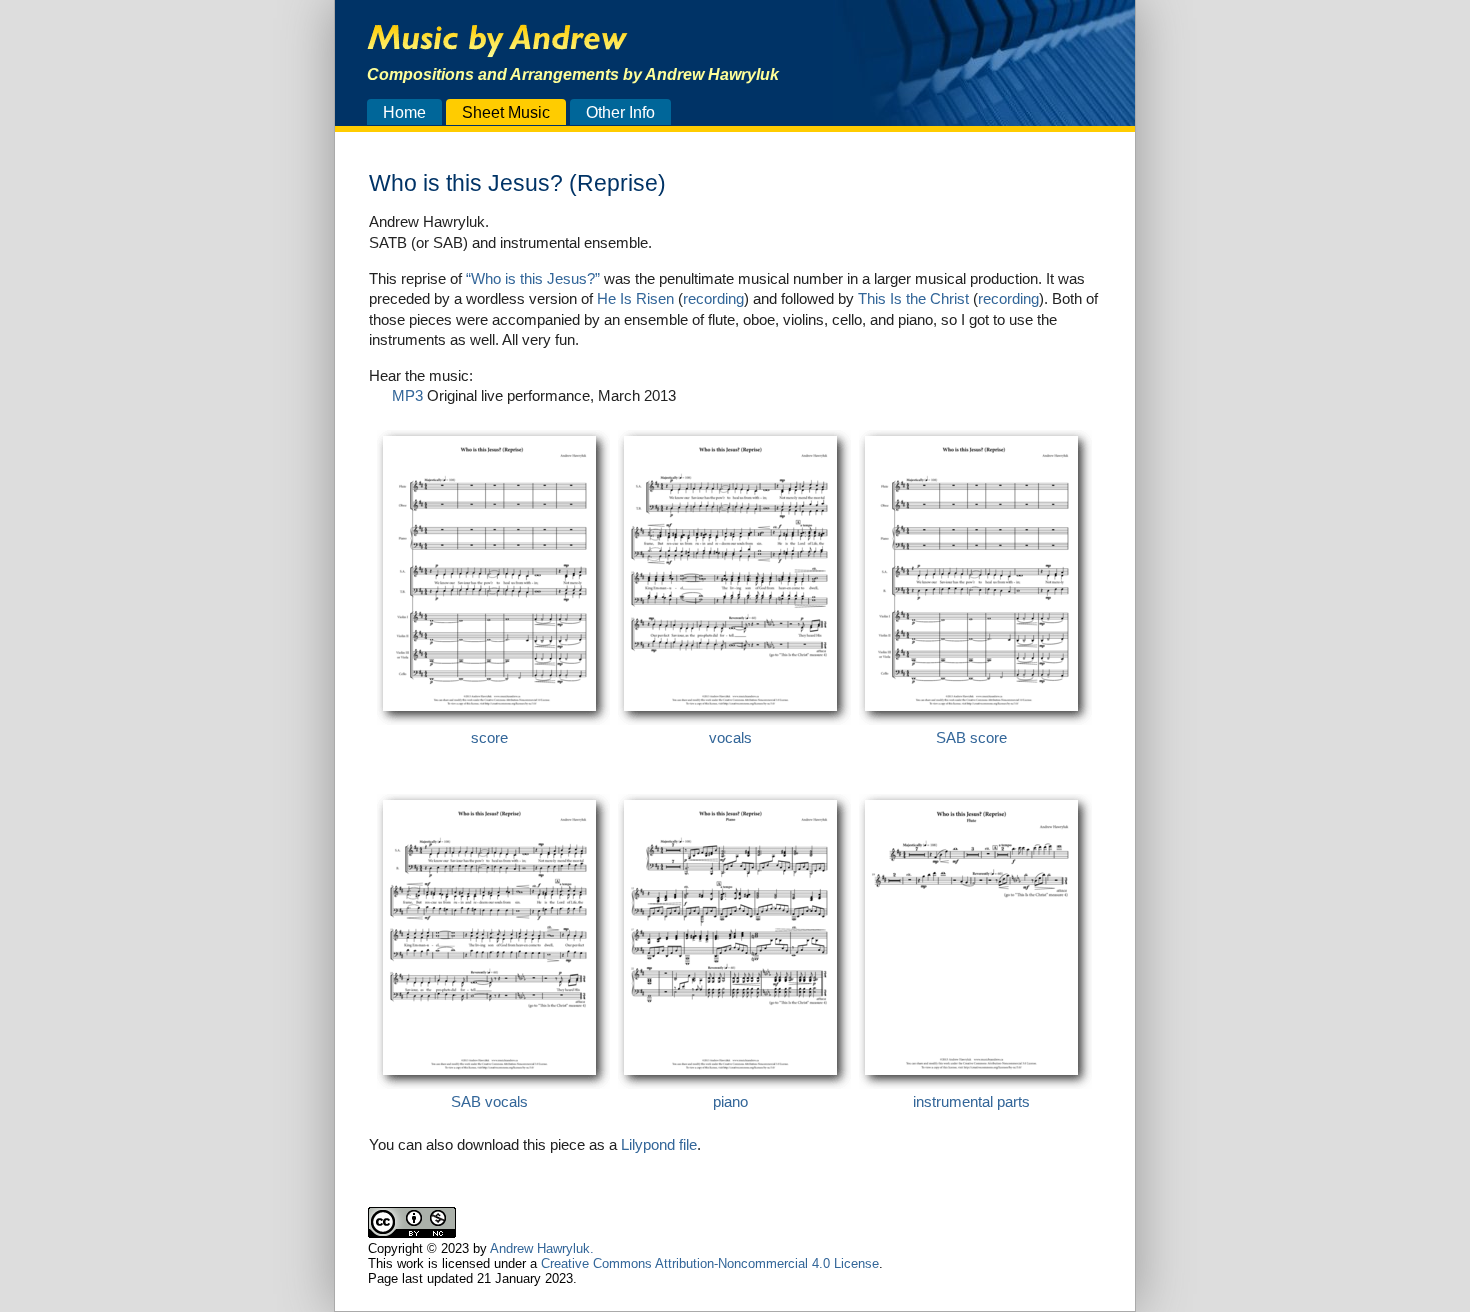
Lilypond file (659, 1144)
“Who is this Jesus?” (533, 278)
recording (713, 298)
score (489, 737)
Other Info (620, 111)
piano (730, 1101)
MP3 (407, 395)
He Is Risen (635, 298)
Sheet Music (506, 111)
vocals (730, 737)
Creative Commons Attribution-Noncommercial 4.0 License (710, 1263)
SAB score (971, 737)
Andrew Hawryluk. (542, 1248)
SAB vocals (489, 1101)
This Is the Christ (913, 298)
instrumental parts (971, 1101)
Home (404, 111)
